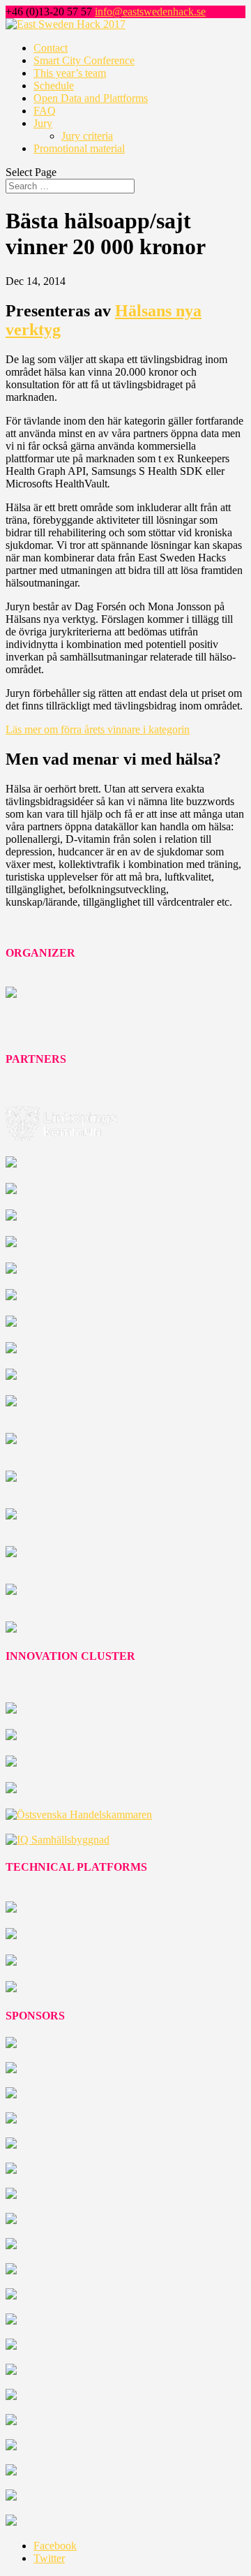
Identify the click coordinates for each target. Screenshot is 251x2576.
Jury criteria (87, 136)
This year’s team (70, 73)
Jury (43, 123)
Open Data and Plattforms (91, 98)
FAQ (45, 111)
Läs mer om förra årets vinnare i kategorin (98, 729)
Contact (51, 48)
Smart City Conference (84, 60)
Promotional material (79, 148)
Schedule (54, 86)
